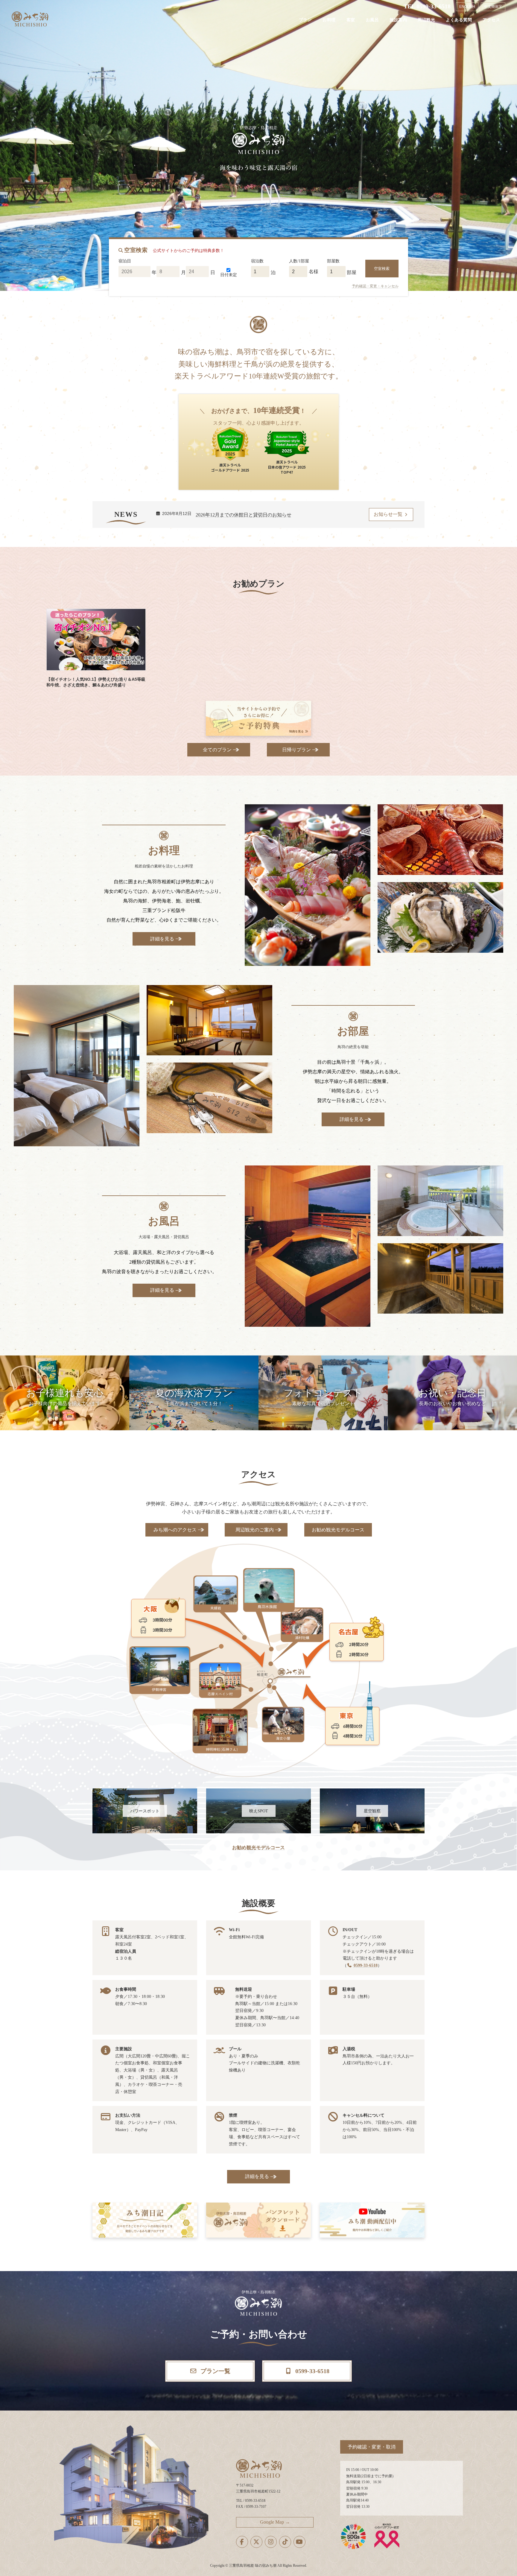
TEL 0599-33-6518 (427, 6)
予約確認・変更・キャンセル (375, 286)
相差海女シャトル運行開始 (224, 515)
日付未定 (229, 275)
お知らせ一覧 (389, 514)
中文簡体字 (493, 7)
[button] (219, 750)
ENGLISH (467, 7)
